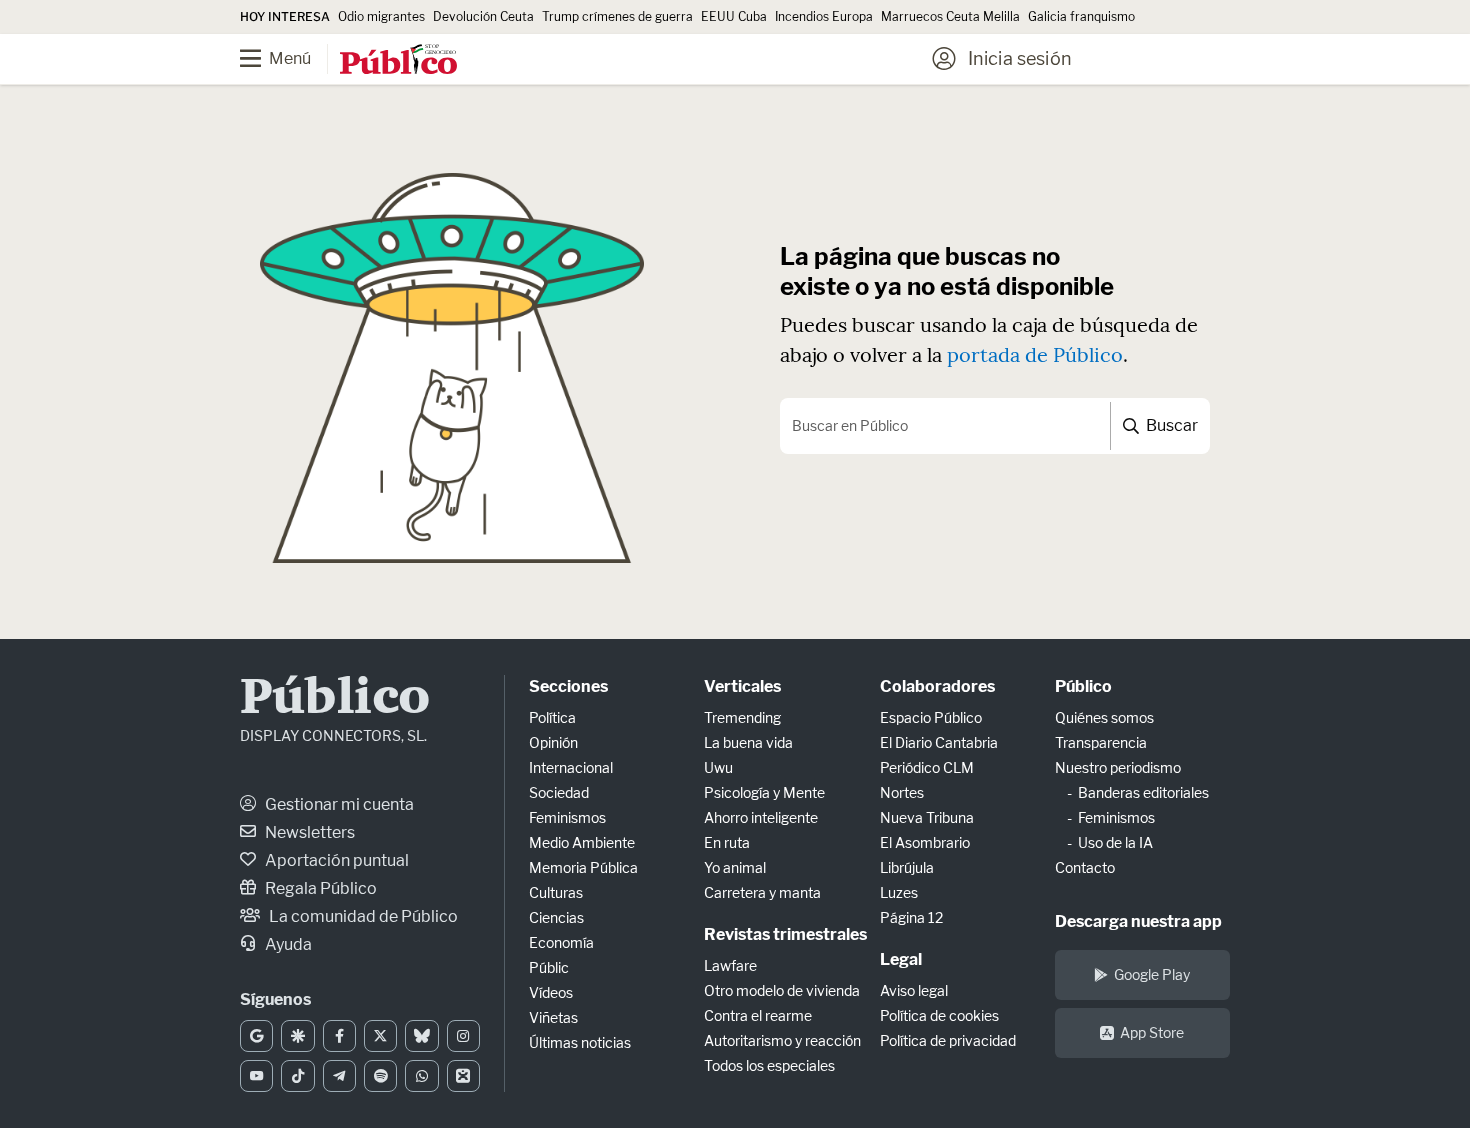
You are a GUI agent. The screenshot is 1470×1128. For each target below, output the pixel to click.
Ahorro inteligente (761, 817)
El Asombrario (925, 842)
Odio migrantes (381, 16)
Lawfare (730, 965)
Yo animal (735, 867)
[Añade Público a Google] (256, 1036)
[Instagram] (463, 1036)
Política (552, 717)
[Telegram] (339, 1076)
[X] (380, 1036)
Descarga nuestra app (1138, 921)
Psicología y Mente (764, 792)
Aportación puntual (335, 860)
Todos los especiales (769, 1065)
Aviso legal (914, 990)
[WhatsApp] (421, 1076)
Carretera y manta (762, 892)
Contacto (1085, 867)
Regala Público (319, 888)
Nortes (902, 792)
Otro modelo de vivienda (782, 990)
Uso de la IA (1115, 842)
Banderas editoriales (1143, 792)
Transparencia (1101, 742)
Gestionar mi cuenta (338, 804)
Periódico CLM (927, 767)
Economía (561, 942)
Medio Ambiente (582, 842)
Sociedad (559, 792)
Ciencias (556, 917)
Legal (901, 959)
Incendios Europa (824, 16)
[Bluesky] (421, 1036)
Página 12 (911, 917)
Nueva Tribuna (927, 817)
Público (335, 699)
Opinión (553, 742)
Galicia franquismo (1081, 16)
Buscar (1170, 425)
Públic (549, 967)
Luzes (899, 892)
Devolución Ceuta (483, 16)
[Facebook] (339, 1036)
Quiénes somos (1104, 717)
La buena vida (748, 742)
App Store (1152, 1032)
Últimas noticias (580, 1042)
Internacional (571, 767)
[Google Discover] (297, 1036)
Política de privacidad (948, 1040)
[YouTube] (256, 1076)
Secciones (568, 686)
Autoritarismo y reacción (782, 1040)
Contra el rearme (758, 1015)
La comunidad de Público (362, 916)
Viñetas (553, 1017)
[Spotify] (380, 1076)
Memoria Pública (583, 867)
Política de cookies (939, 1015)
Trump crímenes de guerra (617, 16)
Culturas (556, 892)
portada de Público (1035, 354)
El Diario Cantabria (939, 742)
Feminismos (567, 817)
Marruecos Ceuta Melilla (950, 16)
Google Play (1152, 974)
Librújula (907, 867)
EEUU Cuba (734, 16)
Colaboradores (937, 686)
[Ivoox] (463, 1076)
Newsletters (308, 832)
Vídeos (551, 992)
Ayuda (287, 944)
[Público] (398, 61)
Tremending (742, 717)
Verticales (742, 686)
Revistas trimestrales (785, 934)
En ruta (727, 842)
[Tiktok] (297, 1076)
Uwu (718, 767)
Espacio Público (931, 717)
